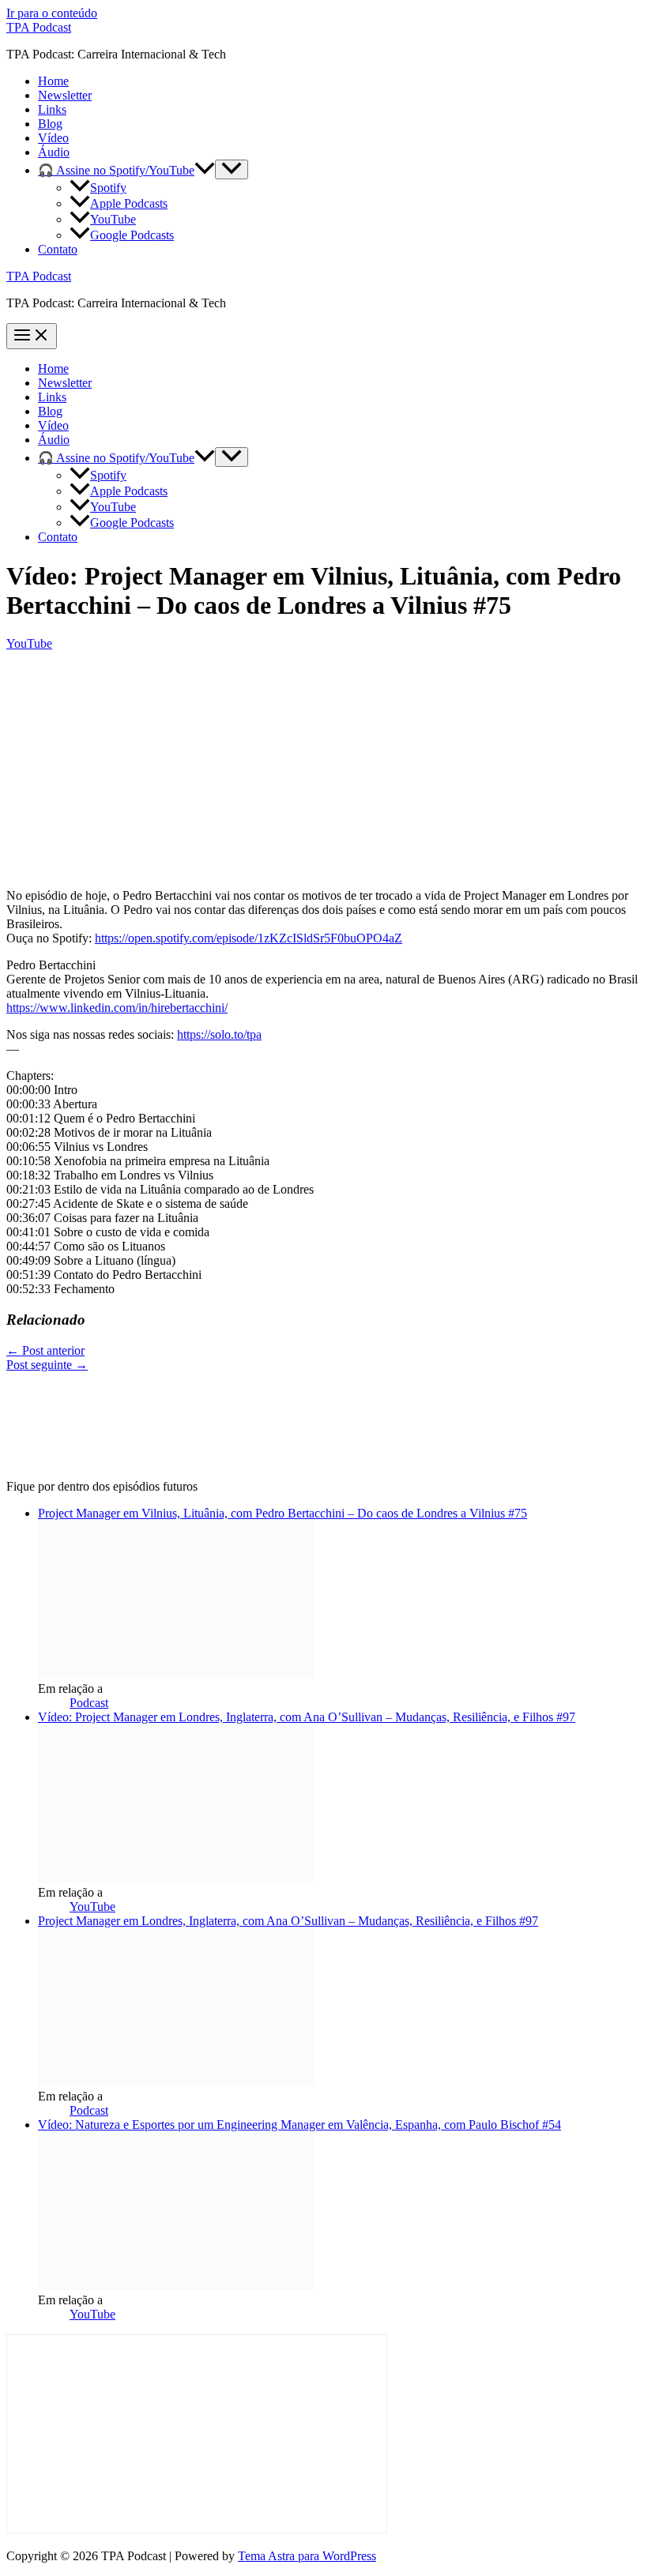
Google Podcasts (132, 235)
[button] (205, 170)
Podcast (89, 1703)
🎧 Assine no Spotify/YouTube (116, 170)
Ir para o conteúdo (52, 13)
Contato (58, 249)
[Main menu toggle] (32, 336)
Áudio (54, 152)
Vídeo (53, 138)
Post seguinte (47, 1365)
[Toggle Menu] (232, 169)
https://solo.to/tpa (219, 1034)
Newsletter (65, 95)
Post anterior (45, 1350)
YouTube (113, 219)
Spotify (108, 188)
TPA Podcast (39, 27)
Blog (50, 124)
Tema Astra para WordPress (307, 2556)
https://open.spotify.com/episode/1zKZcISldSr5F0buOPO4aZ (249, 938)
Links (52, 109)
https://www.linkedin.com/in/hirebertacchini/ (117, 1008)
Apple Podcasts (129, 203)
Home (53, 81)
